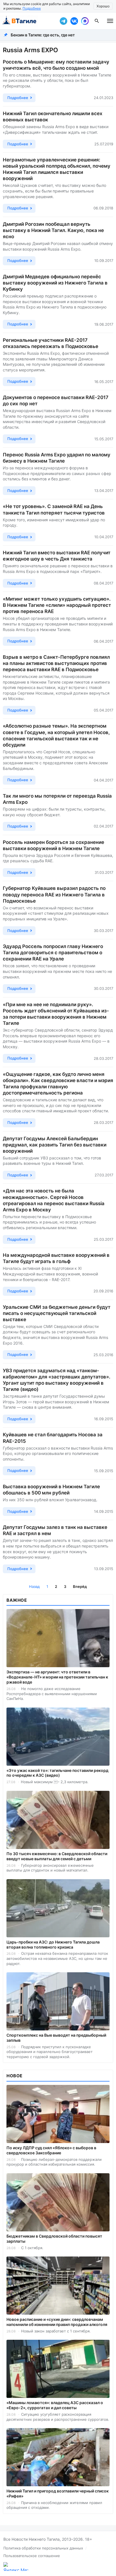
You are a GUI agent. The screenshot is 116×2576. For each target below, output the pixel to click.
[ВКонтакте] (74, 21)
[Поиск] (97, 21)
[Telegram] (63, 21)
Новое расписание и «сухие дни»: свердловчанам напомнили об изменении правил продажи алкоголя (57, 2322)
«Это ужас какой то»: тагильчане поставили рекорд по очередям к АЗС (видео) (57, 1773)
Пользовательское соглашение (32, 2556)
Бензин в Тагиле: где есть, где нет (43, 35)
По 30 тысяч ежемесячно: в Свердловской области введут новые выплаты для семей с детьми (57, 1856)
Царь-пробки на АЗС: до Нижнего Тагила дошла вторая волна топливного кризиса (53, 1944)
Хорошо (103, 6)
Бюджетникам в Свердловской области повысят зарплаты (54, 2239)
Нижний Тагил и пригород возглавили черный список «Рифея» (58, 2493)
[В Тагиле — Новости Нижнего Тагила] (28, 21)
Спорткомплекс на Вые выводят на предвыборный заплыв (56, 2038)
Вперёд (80, 1586)
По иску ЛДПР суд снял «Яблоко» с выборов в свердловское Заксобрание (51, 2150)
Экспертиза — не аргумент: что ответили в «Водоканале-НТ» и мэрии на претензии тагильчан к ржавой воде (57, 1677)
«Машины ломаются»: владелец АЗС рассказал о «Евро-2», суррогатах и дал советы (55, 2405)
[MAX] (85, 21)
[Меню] (110, 21)
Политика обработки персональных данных (43, 2548)
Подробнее (32, 8)
